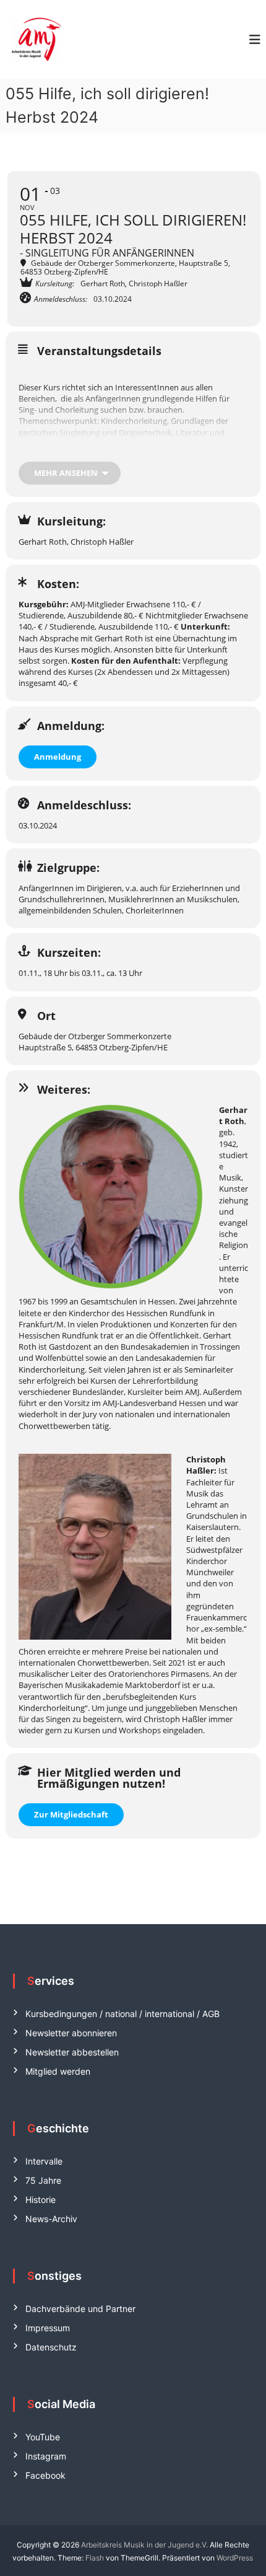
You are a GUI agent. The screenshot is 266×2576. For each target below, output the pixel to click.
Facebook (45, 2475)
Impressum (48, 2328)
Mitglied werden (58, 2071)
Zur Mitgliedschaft (71, 1814)
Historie (41, 2200)
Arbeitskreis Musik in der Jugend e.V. (144, 2545)
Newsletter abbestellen (72, 2052)
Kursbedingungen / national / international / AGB (122, 2014)
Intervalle (44, 2161)
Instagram (46, 2456)
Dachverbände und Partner (80, 2309)
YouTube (43, 2437)
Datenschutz (51, 2347)
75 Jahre (43, 2180)
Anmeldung (58, 757)
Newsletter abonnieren (71, 2033)
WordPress (235, 2558)
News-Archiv (51, 2219)
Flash (95, 2558)
